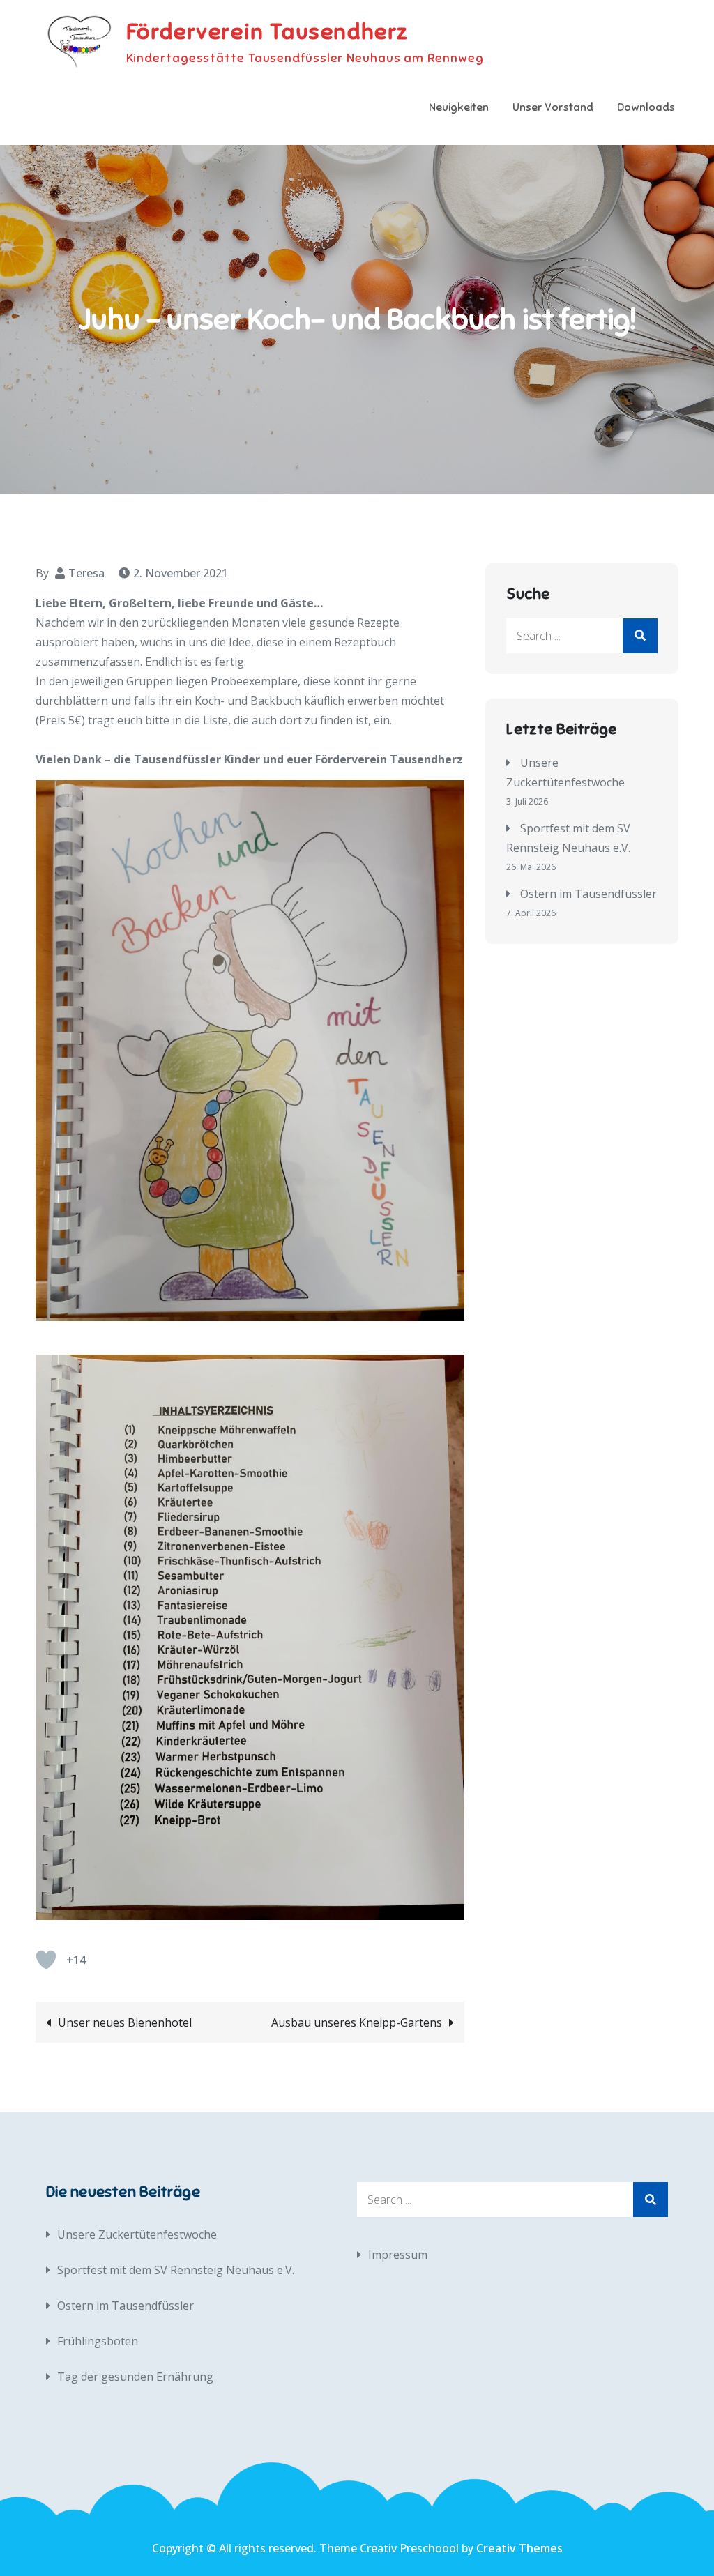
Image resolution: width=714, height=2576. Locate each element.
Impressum (398, 2255)
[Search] (640, 636)
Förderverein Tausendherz (267, 31)
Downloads (646, 107)
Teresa (86, 573)
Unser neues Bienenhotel (125, 2022)
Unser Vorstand (553, 107)
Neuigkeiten (459, 107)
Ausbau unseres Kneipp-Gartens (357, 2022)
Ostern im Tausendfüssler (588, 894)
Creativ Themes (519, 2548)
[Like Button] (46, 1960)
